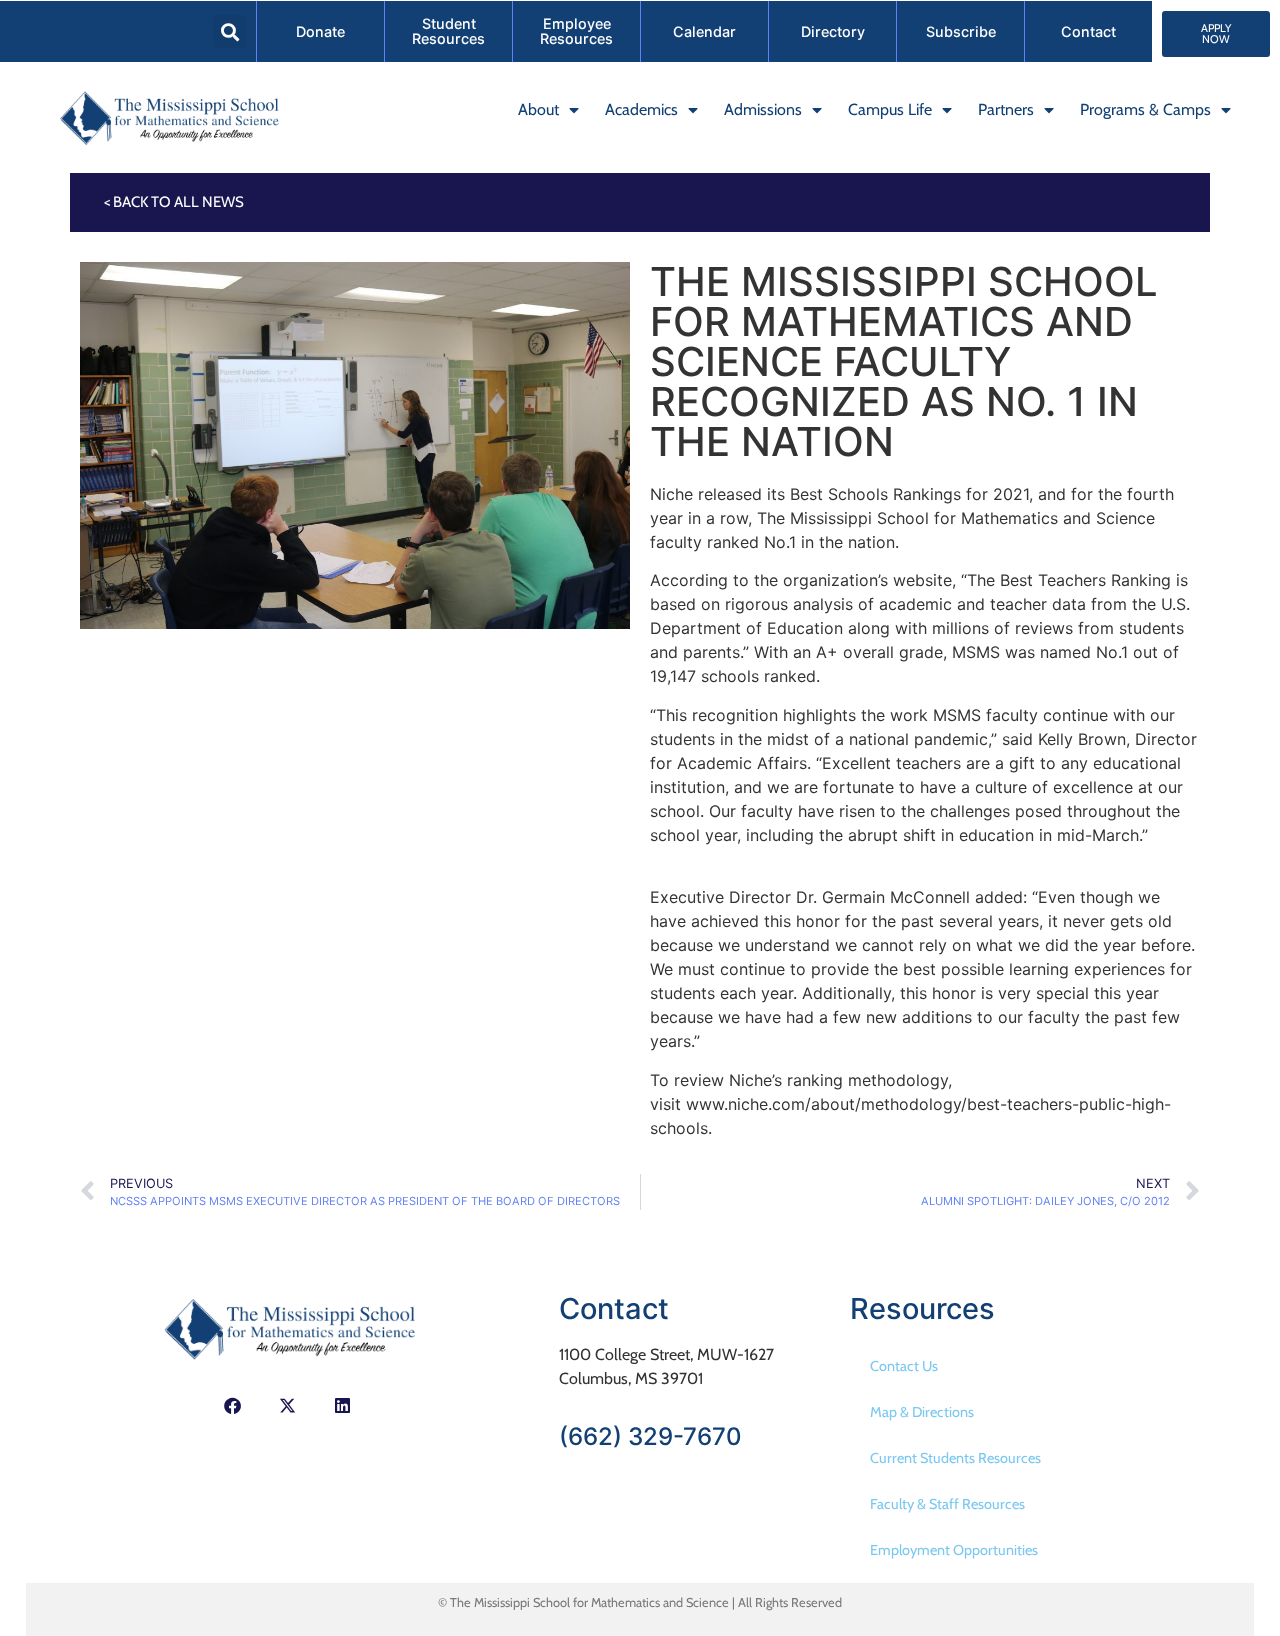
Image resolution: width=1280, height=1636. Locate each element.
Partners (1006, 109)
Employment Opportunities (954, 1550)
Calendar (704, 31)
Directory (833, 31)
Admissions (763, 109)
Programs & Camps (1145, 109)
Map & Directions (922, 1412)
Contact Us (904, 1366)
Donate (320, 31)
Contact (1088, 31)
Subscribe (961, 31)
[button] (229, 31)
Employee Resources (576, 30)
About (538, 109)
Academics (641, 109)
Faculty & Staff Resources (947, 1504)
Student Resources (448, 30)
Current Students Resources (955, 1458)
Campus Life (890, 109)
